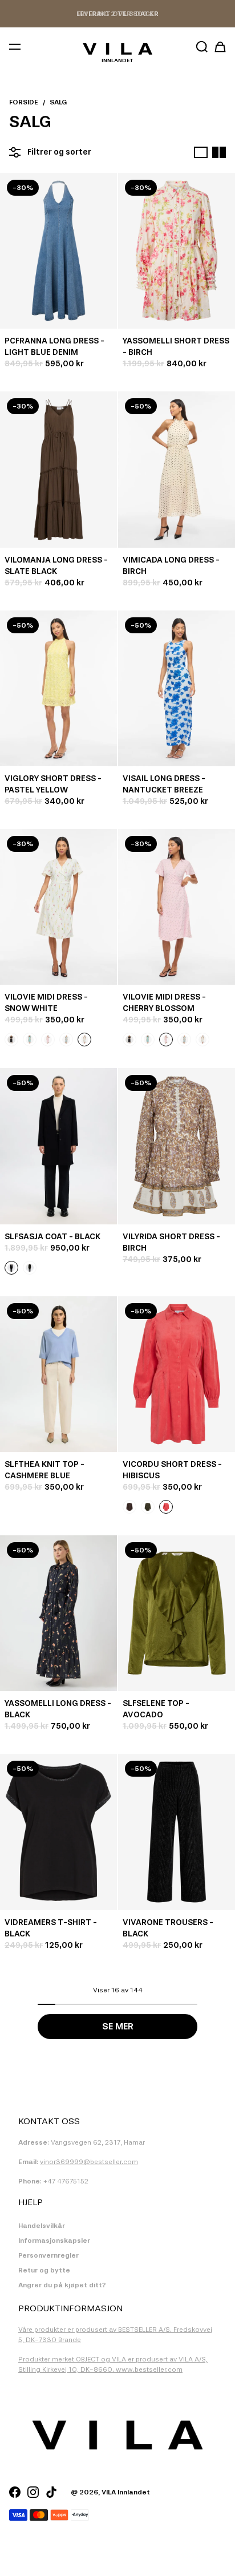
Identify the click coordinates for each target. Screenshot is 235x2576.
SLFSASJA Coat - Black (52, 1237)
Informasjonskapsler (54, 2241)
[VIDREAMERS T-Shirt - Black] (58, 1832)
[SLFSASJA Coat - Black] (58, 1146)
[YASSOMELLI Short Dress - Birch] (177, 251)
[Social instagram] (33, 2492)
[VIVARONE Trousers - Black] (177, 1832)
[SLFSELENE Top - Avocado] (177, 1613)
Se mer (118, 2026)
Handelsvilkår (42, 2226)
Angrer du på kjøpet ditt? (62, 2285)
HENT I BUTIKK (117, 14)
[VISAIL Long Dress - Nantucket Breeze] (177, 688)
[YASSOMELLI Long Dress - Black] (58, 1613)
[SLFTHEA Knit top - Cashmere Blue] (58, 1374)
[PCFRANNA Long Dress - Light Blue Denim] (58, 251)
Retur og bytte (44, 2270)
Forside (24, 102)
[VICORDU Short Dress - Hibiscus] (177, 1374)
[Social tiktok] (51, 2492)
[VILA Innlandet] (117, 49)
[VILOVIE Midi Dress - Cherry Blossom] (177, 907)
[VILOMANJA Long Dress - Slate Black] (58, 469)
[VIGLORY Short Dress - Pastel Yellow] (58, 688)
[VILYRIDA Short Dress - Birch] (177, 1146)
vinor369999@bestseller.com (89, 2162)
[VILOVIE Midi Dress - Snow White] (58, 907)
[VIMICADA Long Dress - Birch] (177, 469)
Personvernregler (48, 2255)
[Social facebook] (15, 2492)
